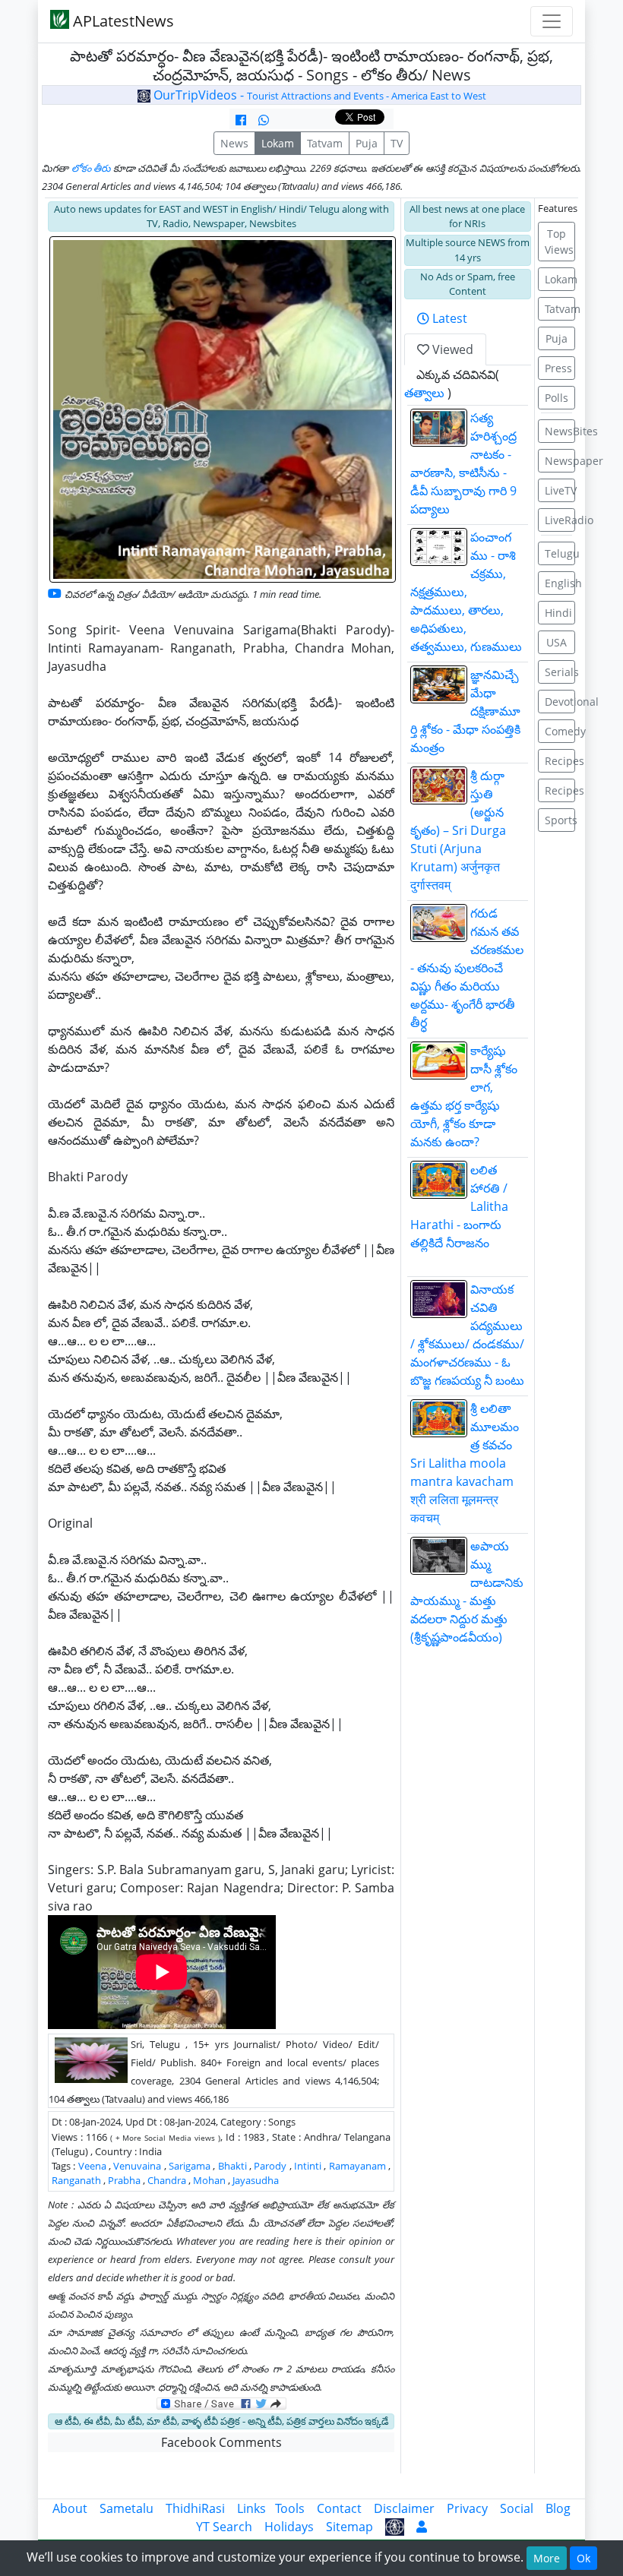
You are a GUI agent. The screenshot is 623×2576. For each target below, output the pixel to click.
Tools (290, 2508)
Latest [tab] (448, 318)
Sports (560, 820)
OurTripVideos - (318, 95)
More (547, 2558)
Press (558, 368)
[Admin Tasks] (422, 2527)
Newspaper (560, 461)
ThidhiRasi (195, 2508)
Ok (583, 2558)
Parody (270, 2166)
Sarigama (190, 2166)
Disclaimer (404, 2508)
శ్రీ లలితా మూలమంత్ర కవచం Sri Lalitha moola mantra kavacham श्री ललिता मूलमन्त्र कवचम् (465, 1463)
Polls (557, 398)
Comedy (560, 731)
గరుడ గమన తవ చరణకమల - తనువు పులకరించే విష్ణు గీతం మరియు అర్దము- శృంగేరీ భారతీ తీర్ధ (467, 968)
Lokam (278, 143)
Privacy (467, 2508)
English (560, 583)
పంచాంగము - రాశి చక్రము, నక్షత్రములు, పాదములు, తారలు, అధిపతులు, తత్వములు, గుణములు (466, 592)
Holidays (289, 2527)
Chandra (167, 2180)
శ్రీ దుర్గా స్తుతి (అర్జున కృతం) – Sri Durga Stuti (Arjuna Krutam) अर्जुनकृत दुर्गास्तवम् (458, 830)
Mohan (209, 2180)
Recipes (560, 761)
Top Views (559, 242)
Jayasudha (256, 2180)
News (234, 143)
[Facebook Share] (241, 120)
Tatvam (325, 143)
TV (397, 143)
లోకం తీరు (91, 168)
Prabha (124, 2180)
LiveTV (560, 490)
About (70, 2508)
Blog (558, 2508)
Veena (92, 2166)
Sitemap (349, 2527)
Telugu (560, 553)
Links (251, 2508)
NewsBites (560, 431)
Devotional (560, 702)
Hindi (558, 613)
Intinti (308, 2166)
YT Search (224, 2527)
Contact (339, 2508)
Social (517, 2508)
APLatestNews (122, 21)
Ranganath (76, 2180)
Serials (560, 672)
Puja (367, 143)
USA (557, 642)
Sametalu (126, 2508)
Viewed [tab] (451, 349)
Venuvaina (137, 2166)
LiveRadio (560, 520)
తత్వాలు (424, 393)
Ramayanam (357, 2166)
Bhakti (232, 2166)
